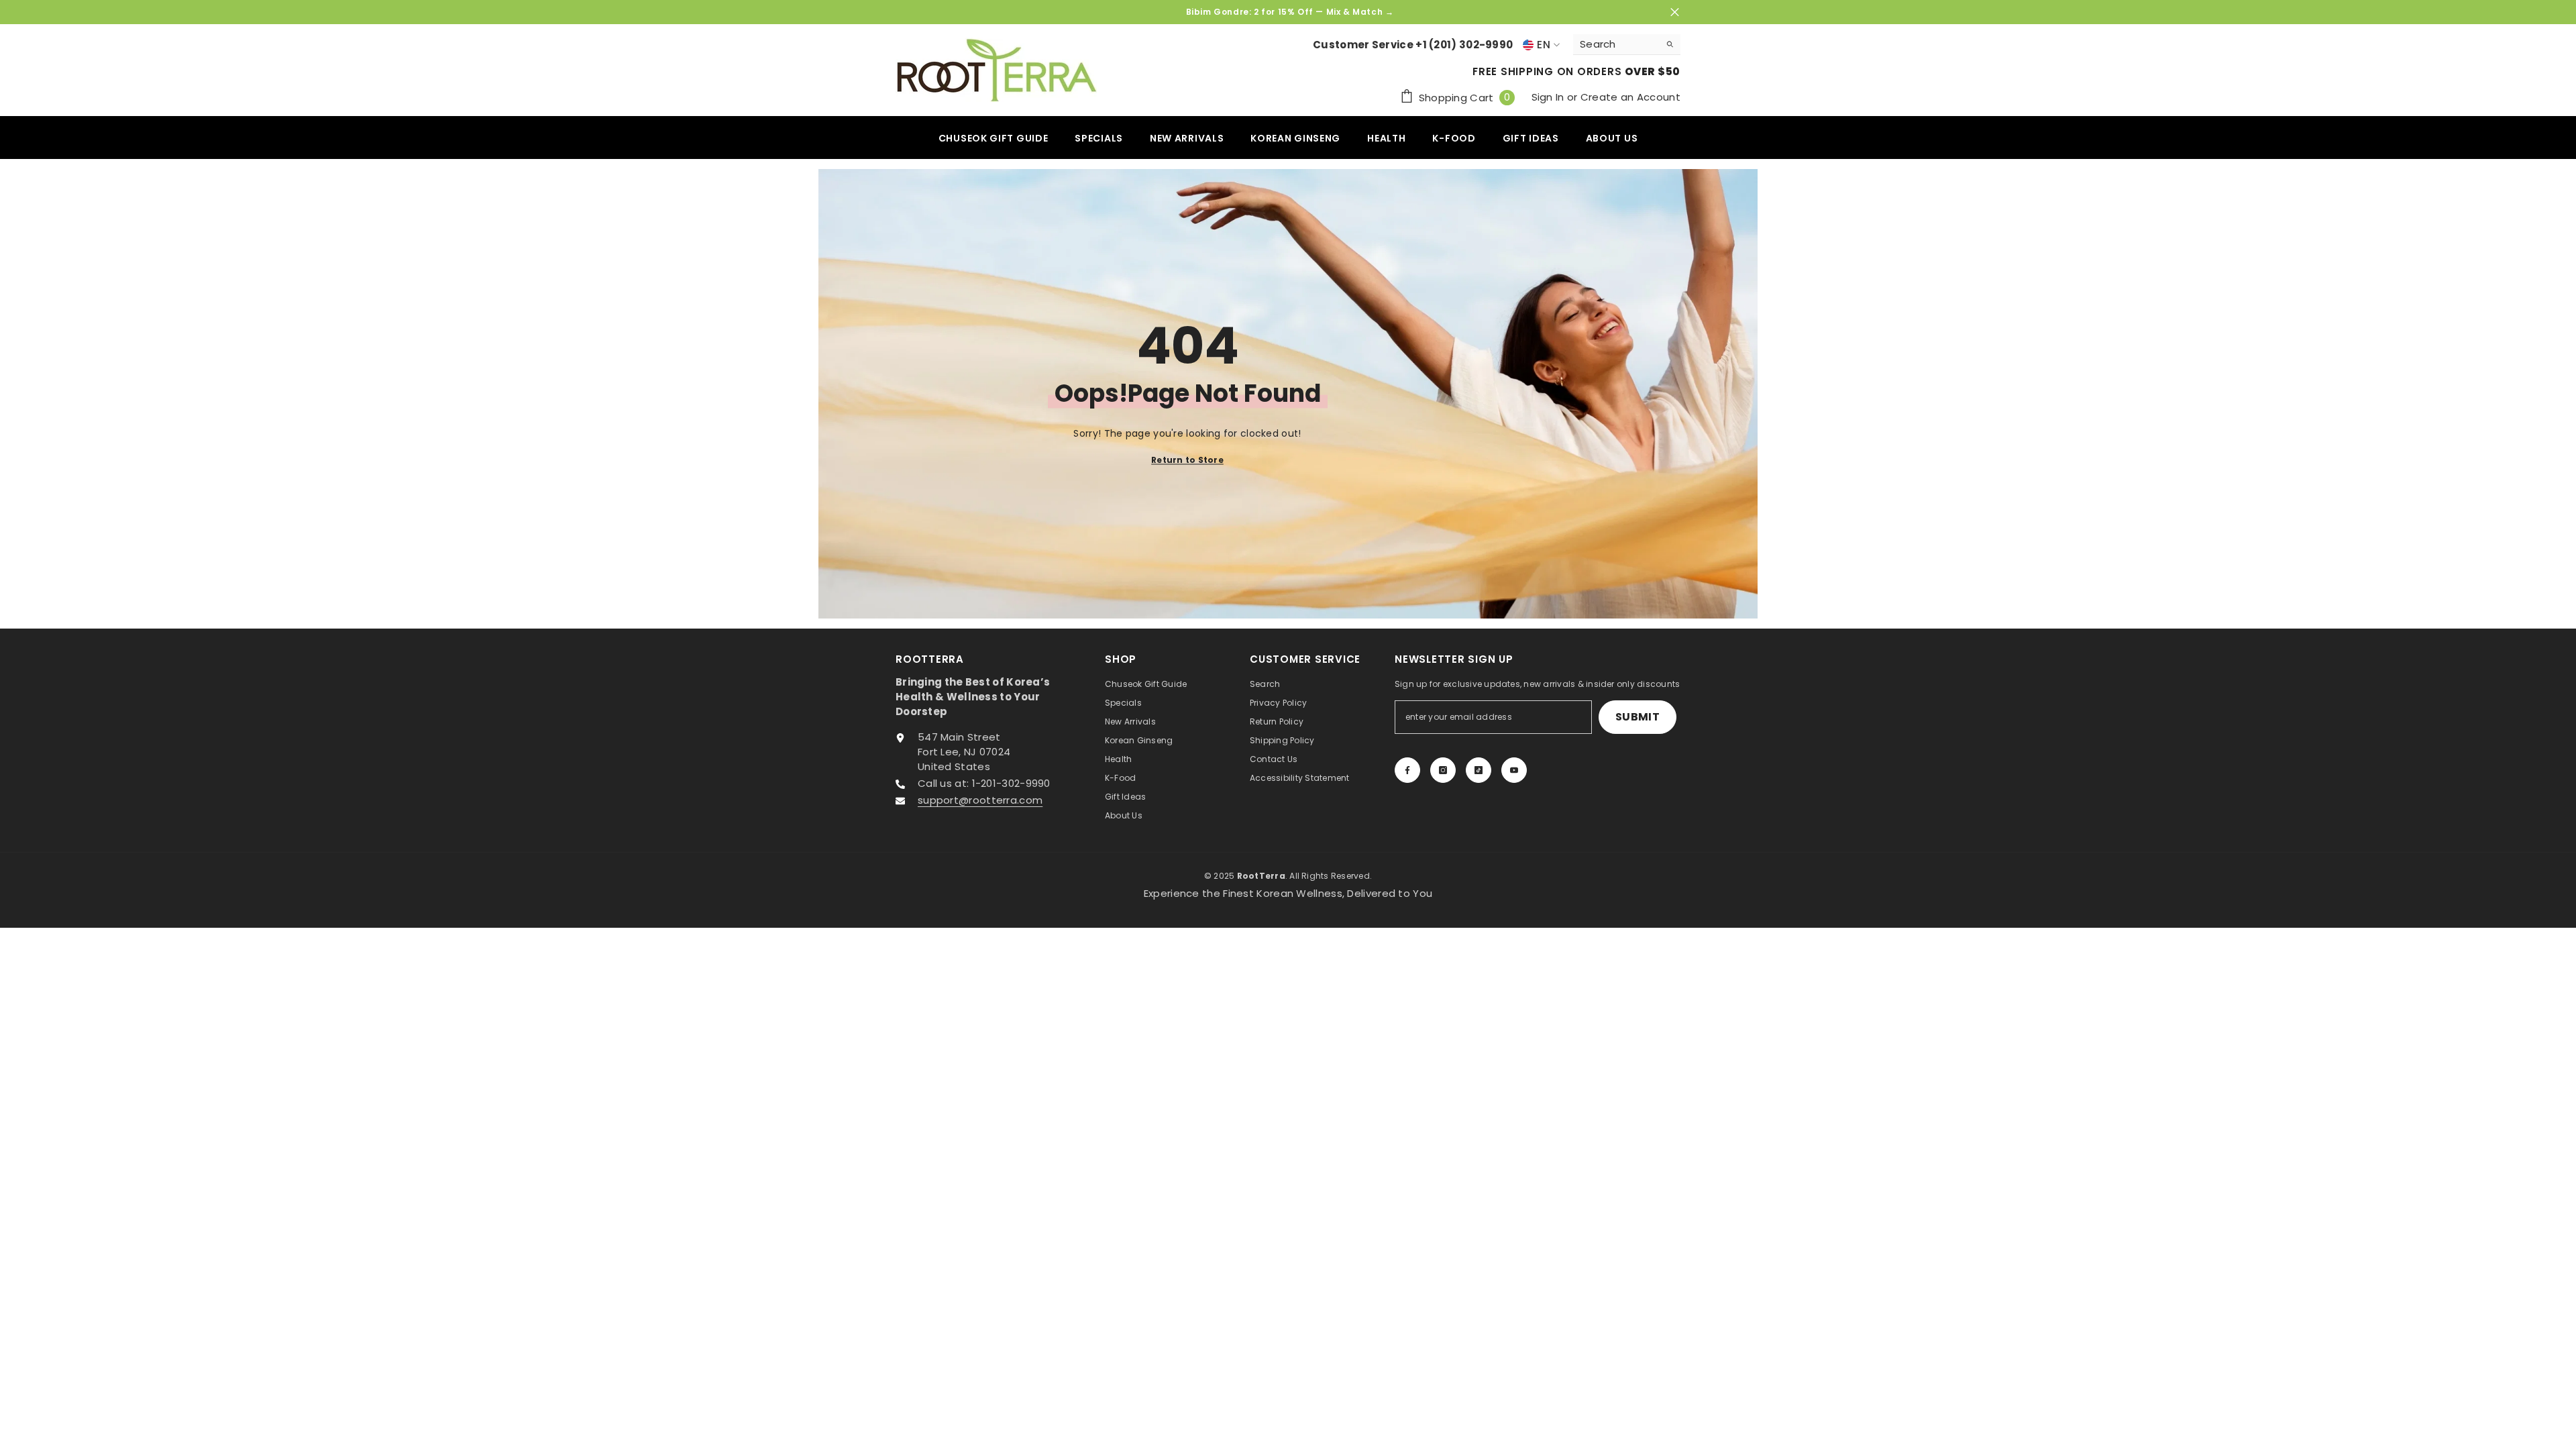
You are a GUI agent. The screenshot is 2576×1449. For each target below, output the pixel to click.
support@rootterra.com (980, 800)
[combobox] (1616, 44)
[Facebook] (1407, 770)
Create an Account (1630, 97)
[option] (1288, 12)
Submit (1638, 717)
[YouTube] (1514, 770)
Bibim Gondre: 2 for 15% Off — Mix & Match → (1290, 12)
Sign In (1549, 97)
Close (1675, 12)
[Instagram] (1443, 770)
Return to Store (1187, 459)
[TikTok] (1479, 770)
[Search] (1627, 45)
